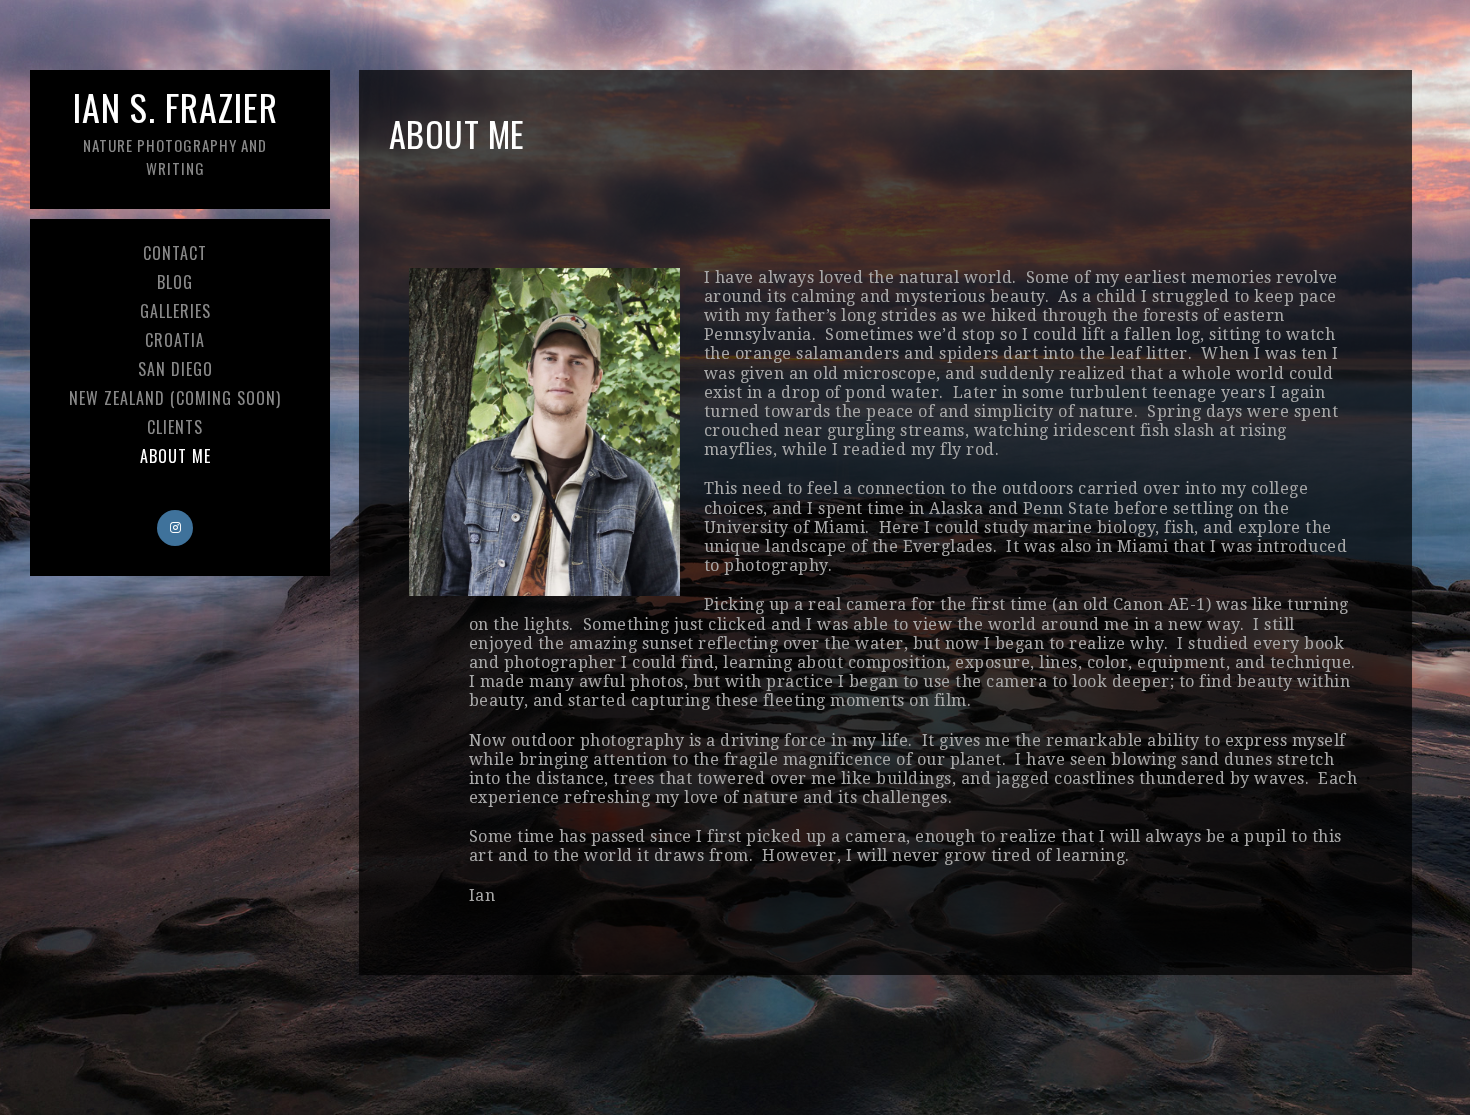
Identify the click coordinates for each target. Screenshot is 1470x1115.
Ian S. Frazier (175, 129)
